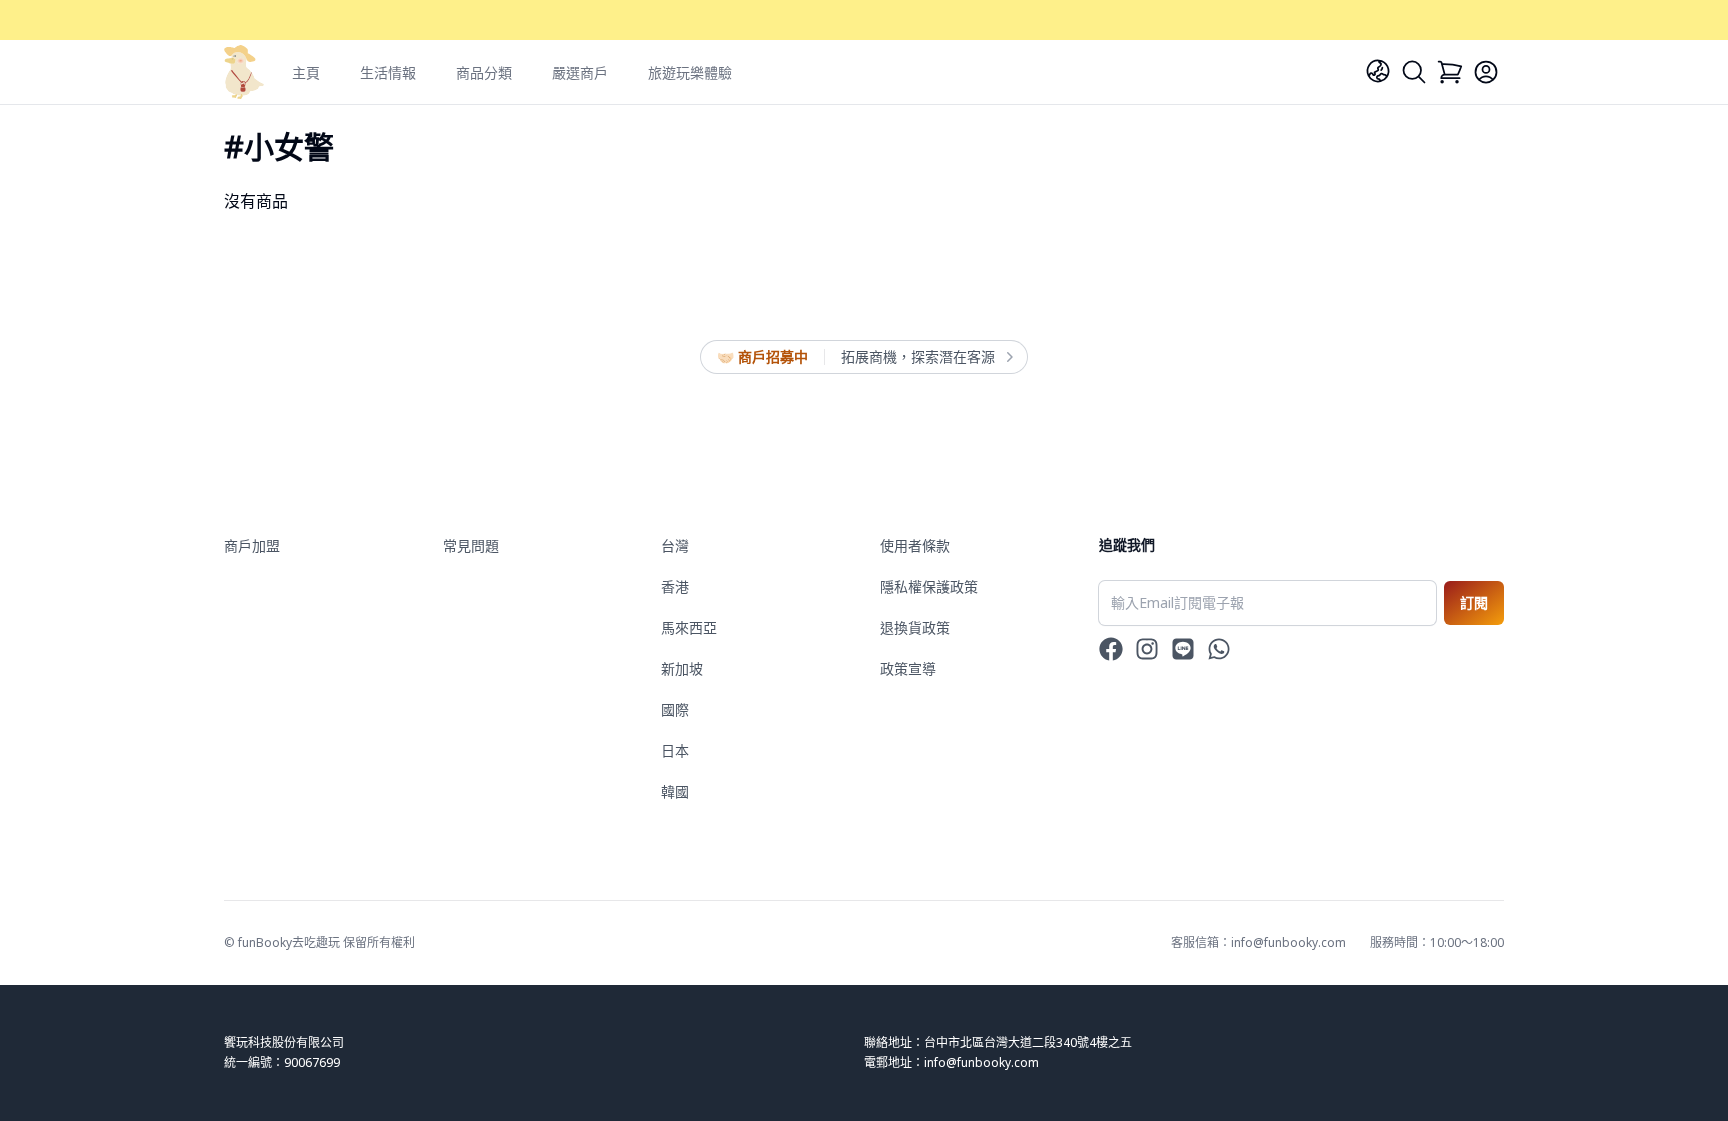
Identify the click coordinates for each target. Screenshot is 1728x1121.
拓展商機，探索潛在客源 (918, 356)
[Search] (1414, 72)
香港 (675, 586)
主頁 (306, 72)
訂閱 (1474, 602)
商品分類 (484, 72)
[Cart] (1450, 72)
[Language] (1378, 71)
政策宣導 (908, 668)
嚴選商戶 (580, 72)
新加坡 (682, 668)
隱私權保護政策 (929, 586)
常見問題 (471, 545)
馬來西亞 (689, 627)
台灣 (675, 545)
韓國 (675, 791)
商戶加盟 (252, 545)
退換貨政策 (915, 627)
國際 (675, 709)
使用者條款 (915, 545)
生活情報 (388, 72)
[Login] (1486, 72)
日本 (675, 750)
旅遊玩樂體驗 (690, 72)
